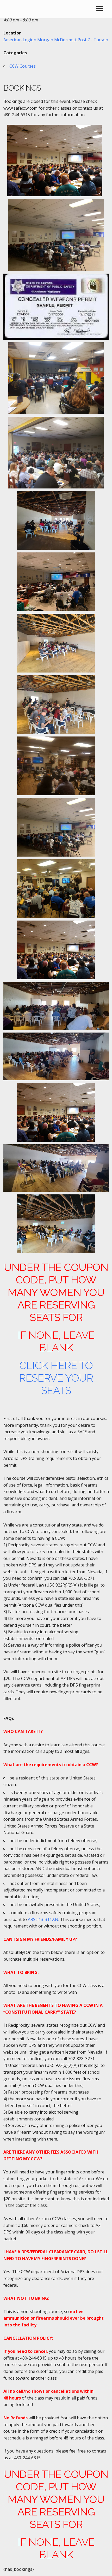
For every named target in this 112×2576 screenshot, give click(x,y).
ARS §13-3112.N (43, 1919)
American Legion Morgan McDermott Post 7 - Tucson (56, 40)
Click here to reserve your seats (56, 1378)
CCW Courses (23, 66)
